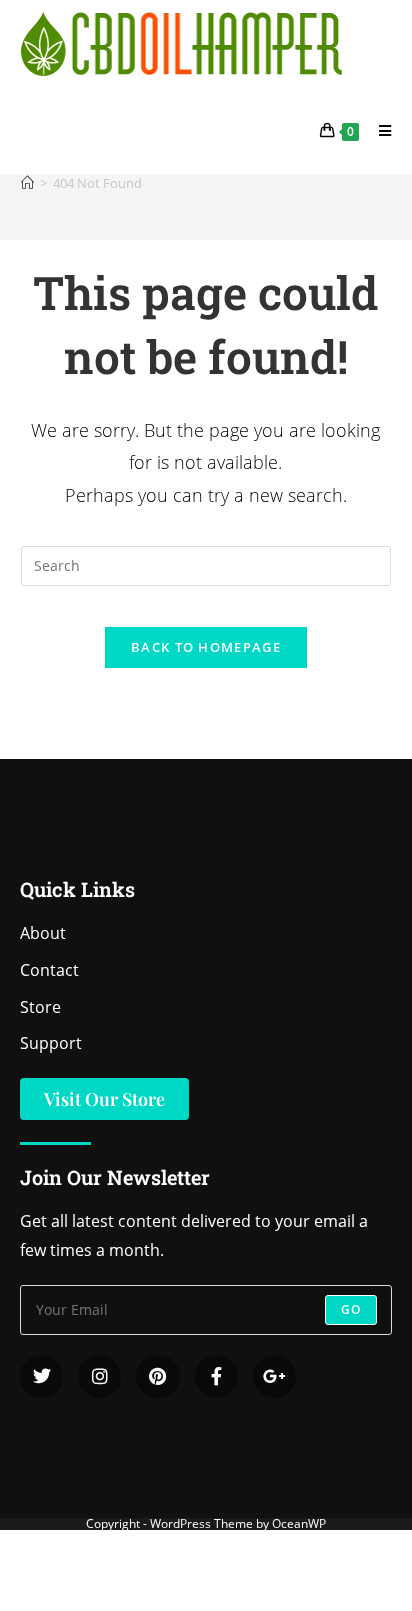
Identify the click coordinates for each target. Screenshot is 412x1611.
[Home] (27, 183)
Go (351, 1309)
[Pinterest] (157, 1376)
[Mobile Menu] (378, 130)
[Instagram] (99, 1376)
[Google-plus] (274, 1376)
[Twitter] (41, 1376)
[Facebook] (216, 1376)
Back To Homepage (206, 647)
